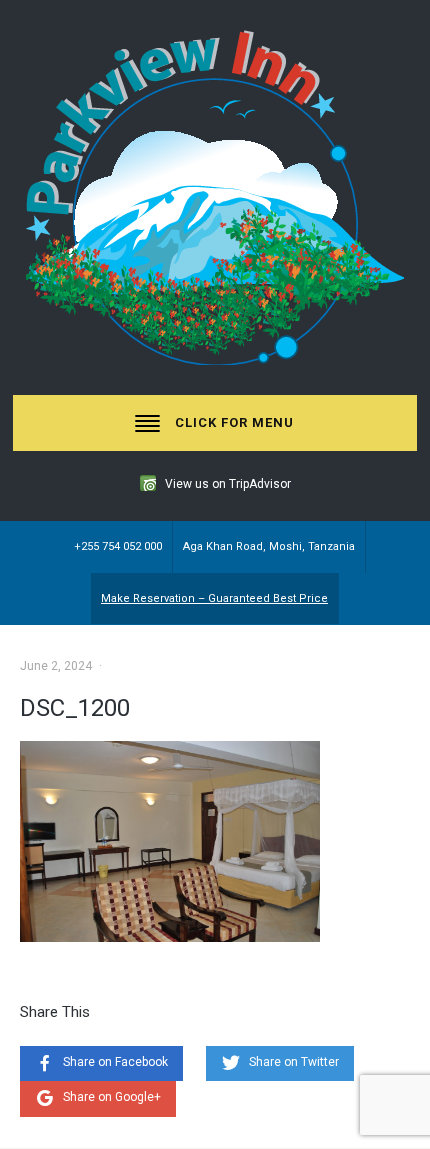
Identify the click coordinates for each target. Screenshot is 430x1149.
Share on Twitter (294, 1062)
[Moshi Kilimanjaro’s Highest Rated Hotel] (215, 196)
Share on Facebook (115, 1062)
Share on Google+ (112, 1097)
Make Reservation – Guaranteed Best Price (214, 598)
